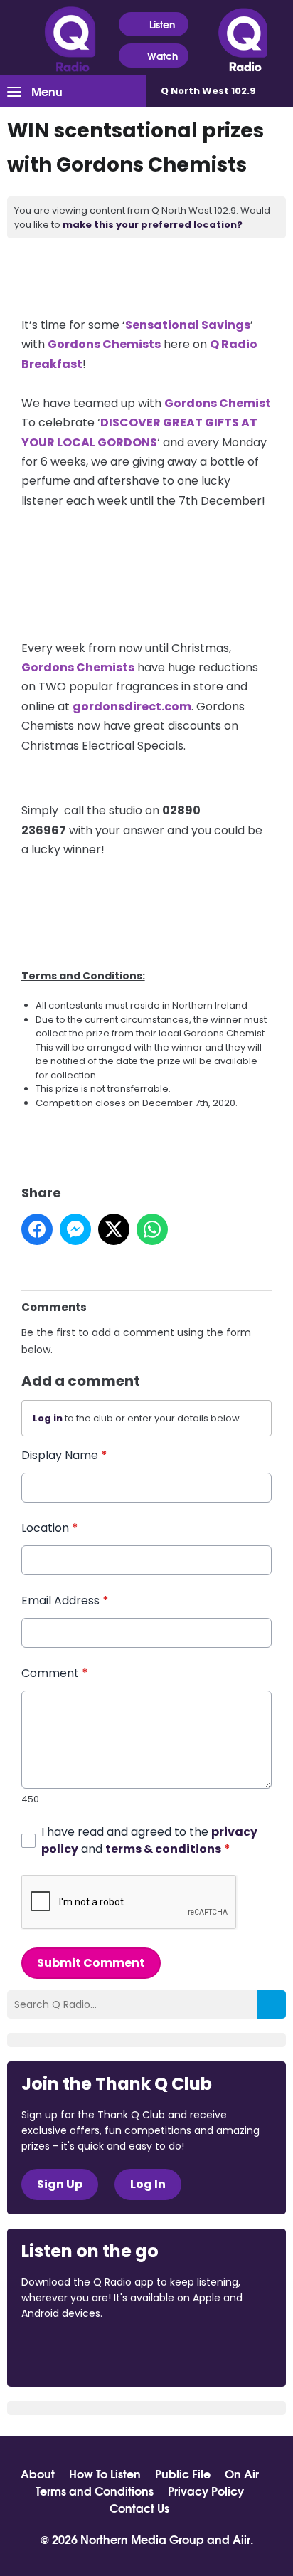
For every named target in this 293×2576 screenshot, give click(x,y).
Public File (183, 2474)
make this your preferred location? (153, 225)
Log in (48, 1418)
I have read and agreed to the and (149, 1840)
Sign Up (60, 2184)
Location (50, 1528)
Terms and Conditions (95, 2491)
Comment (55, 1673)
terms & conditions (163, 1849)
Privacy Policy (206, 2491)
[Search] (272, 2004)
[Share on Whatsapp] (152, 1229)
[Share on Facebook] (37, 1229)
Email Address (65, 1600)
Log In (148, 2184)
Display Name (64, 1455)
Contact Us (139, 2508)
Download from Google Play (196, 2352)
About (38, 2474)
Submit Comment (91, 1963)
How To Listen (105, 2474)
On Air (242, 2474)
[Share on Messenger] (75, 1229)
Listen (162, 24)
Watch (163, 56)
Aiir (241, 2539)
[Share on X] (114, 1229)
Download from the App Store (77, 2352)
